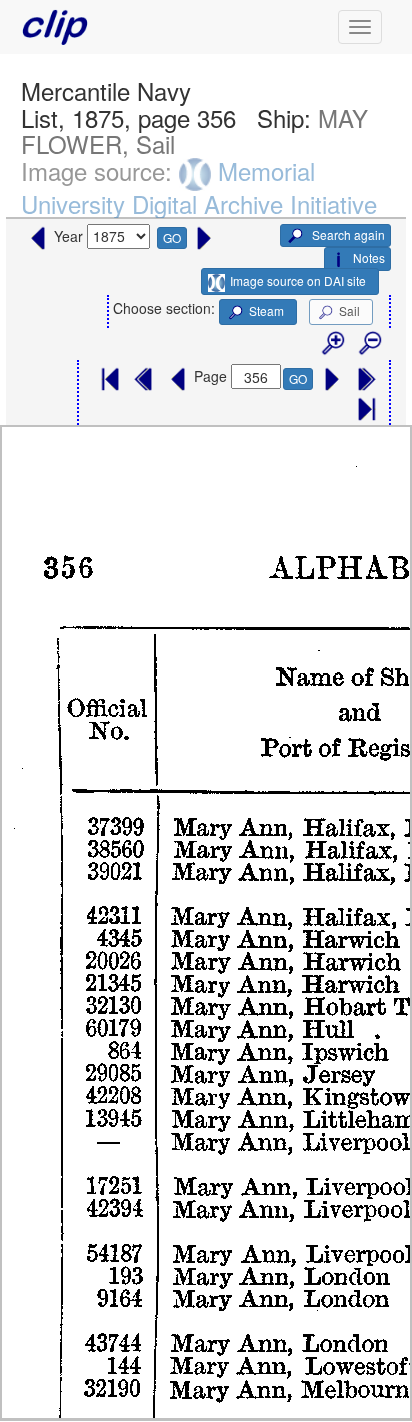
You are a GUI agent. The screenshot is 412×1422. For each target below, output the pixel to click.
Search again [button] (347, 234)
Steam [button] (266, 310)
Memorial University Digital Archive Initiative (199, 187)
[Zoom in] (332, 344)
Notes (369, 257)
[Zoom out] (369, 344)
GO (172, 237)
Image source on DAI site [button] (298, 280)
